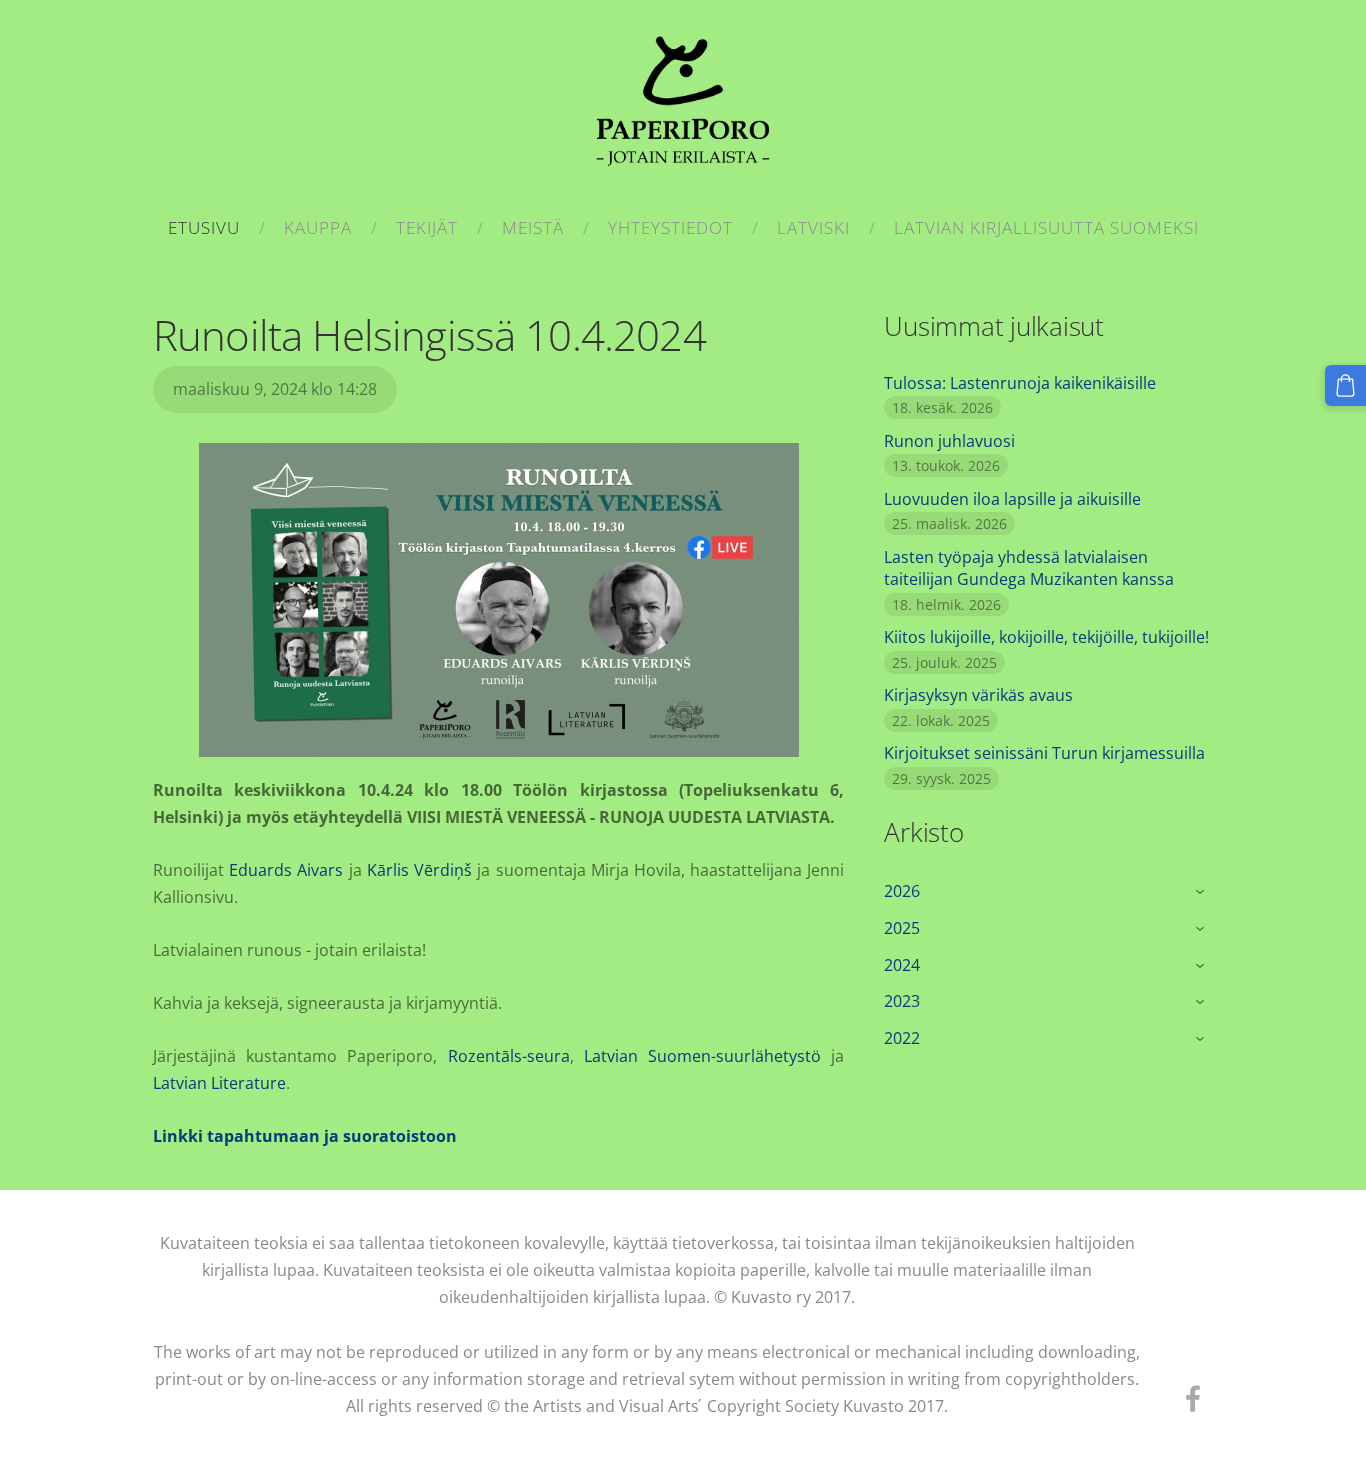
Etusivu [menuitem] (204, 227)
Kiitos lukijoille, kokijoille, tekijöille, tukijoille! (1046, 637)
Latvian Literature (219, 1083)
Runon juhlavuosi (949, 441)
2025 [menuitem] (902, 928)
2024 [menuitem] (902, 965)
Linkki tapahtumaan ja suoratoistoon (305, 1136)
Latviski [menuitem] (813, 227)
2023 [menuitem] (902, 1001)
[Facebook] (1193, 1398)
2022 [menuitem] (902, 1038)
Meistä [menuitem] (533, 227)
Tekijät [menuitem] (427, 227)
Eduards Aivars (286, 870)
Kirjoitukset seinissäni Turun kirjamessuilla (1044, 753)
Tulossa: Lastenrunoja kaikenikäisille (1020, 383)
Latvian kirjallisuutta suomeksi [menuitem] (1046, 227)
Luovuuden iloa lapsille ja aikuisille (1012, 499)
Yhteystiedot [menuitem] (670, 227)
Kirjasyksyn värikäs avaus (978, 695)
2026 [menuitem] (902, 891)
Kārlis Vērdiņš (419, 870)
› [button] (1202, 892)
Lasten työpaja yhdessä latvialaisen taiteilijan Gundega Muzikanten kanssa (1029, 568)
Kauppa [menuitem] (318, 227)
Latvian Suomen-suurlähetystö (702, 1056)
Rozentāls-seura (509, 1056)
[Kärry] (1345, 385)
